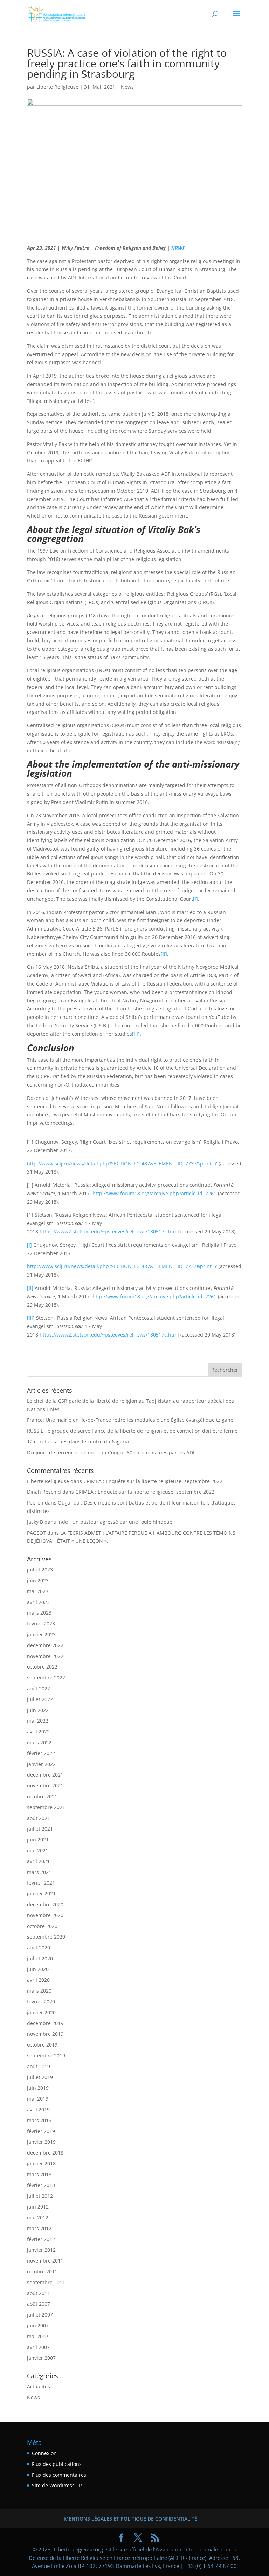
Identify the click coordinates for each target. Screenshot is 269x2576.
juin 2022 (38, 1710)
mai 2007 (38, 2336)
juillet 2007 (40, 2315)
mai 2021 (38, 1850)
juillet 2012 (40, 2196)
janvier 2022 (41, 1764)
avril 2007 (38, 2347)
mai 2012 (38, 2217)
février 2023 (41, 1624)
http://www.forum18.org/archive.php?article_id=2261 (154, 1193)
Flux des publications (57, 2464)
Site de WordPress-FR (57, 2485)
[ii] (164, 954)
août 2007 (39, 2304)
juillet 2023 (40, 1570)
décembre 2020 (45, 1904)
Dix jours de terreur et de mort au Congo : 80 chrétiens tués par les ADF (111, 1452)
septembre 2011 (46, 2282)
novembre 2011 (45, 2261)
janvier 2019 (41, 2142)
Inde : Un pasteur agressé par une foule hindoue (115, 1522)
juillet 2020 (40, 1958)
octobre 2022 (42, 1667)
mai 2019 (38, 2099)
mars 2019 (39, 2120)
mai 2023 (38, 1591)
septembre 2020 (46, 1937)
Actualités (39, 2386)
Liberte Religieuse (57, 87)
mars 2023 (39, 1613)
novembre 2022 (45, 1656)
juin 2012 (38, 2207)
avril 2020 (38, 1980)
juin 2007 (38, 2325)
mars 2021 (39, 1872)
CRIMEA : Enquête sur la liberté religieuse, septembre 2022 (153, 1481)
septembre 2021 (46, 1807)
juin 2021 (38, 1840)
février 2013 (41, 2185)
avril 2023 (38, 1602)
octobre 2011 (42, 2271)
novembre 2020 (45, 1915)
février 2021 (41, 1883)
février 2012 (41, 2239)
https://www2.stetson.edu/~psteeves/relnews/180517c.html (109, 1232)
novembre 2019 (45, 2034)
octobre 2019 (42, 2045)
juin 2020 (38, 1969)
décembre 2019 (45, 2023)
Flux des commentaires (59, 2475)
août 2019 (39, 2066)
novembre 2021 (45, 1786)
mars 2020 (39, 1991)
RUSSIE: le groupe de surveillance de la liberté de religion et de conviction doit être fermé (132, 1431)
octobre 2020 (42, 1926)
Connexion (44, 2453)
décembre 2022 (45, 1645)
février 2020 (41, 2002)
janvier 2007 (41, 2358)
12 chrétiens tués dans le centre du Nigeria (78, 1442)
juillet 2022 (40, 1699)
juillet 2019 (40, 2077)
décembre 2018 (45, 2153)
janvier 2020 (41, 2012)
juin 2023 (38, 1580)
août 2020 (39, 1948)
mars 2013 (39, 2174)
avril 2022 (38, 1732)
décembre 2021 (45, 1775)
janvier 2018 (41, 2163)
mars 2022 (39, 1742)
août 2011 (39, 2293)
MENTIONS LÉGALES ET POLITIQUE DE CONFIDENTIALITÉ (131, 2519)
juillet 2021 (40, 1829)
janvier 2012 (41, 2250)
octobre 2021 (42, 1796)
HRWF (178, 248)
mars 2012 (39, 2228)
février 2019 (41, 2131)
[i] (195, 899)
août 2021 (39, 1818)
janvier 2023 (41, 1634)
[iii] (136, 1034)
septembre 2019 (46, 2056)
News (127, 87)
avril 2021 (38, 1861)
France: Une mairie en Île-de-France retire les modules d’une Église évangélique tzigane (130, 1420)
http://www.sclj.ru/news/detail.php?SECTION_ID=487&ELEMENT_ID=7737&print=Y (122, 1164)
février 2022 (41, 1753)
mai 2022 (38, 1721)
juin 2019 (38, 2088)
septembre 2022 (46, 1678)
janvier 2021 (41, 1894)
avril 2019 (38, 2110)
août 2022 (39, 1688)
